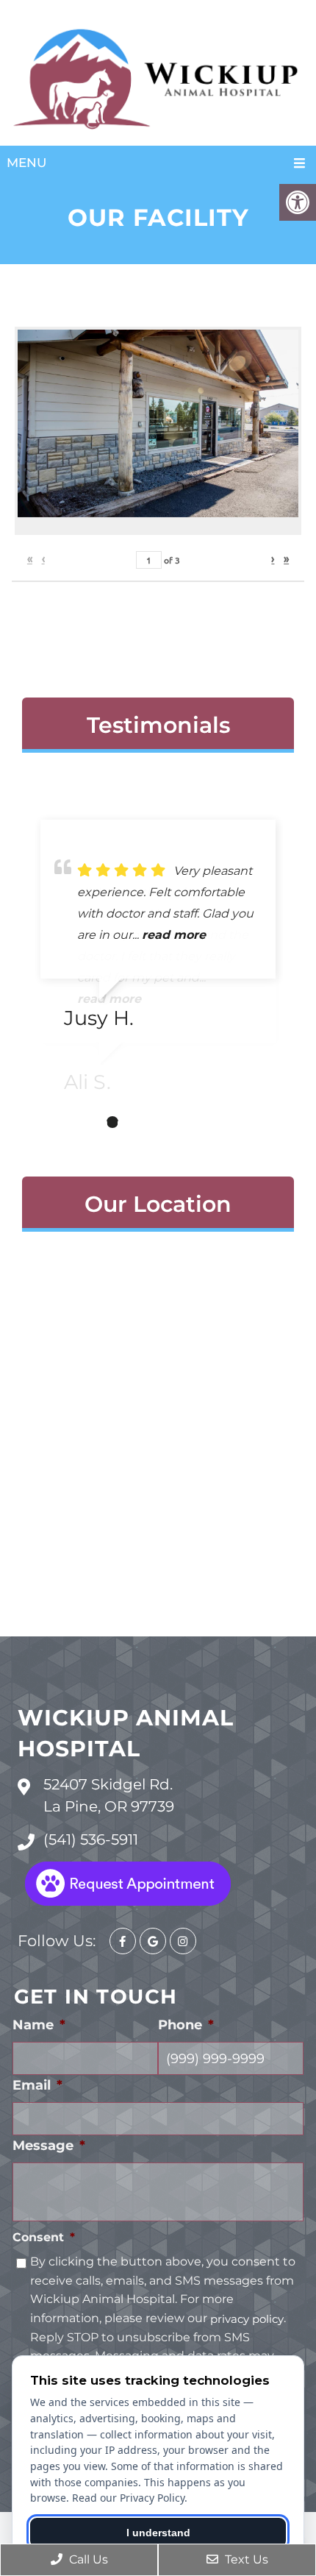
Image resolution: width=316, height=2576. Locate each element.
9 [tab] (245, 1122)
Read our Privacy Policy (128, 2498)
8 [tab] (223, 1122)
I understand (158, 2533)
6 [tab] (179, 1122)
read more (174, 935)
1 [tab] (68, 1122)
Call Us (87, 2559)
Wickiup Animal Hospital (126, 1733)
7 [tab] (201, 1122)
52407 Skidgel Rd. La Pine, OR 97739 (109, 1795)
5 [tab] (157, 1122)
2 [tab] (90, 1122)
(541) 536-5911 (91, 1839)
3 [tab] (112, 1122)
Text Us (245, 2559)
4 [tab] (134, 1122)
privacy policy (247, 2319)
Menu (26, 163)
